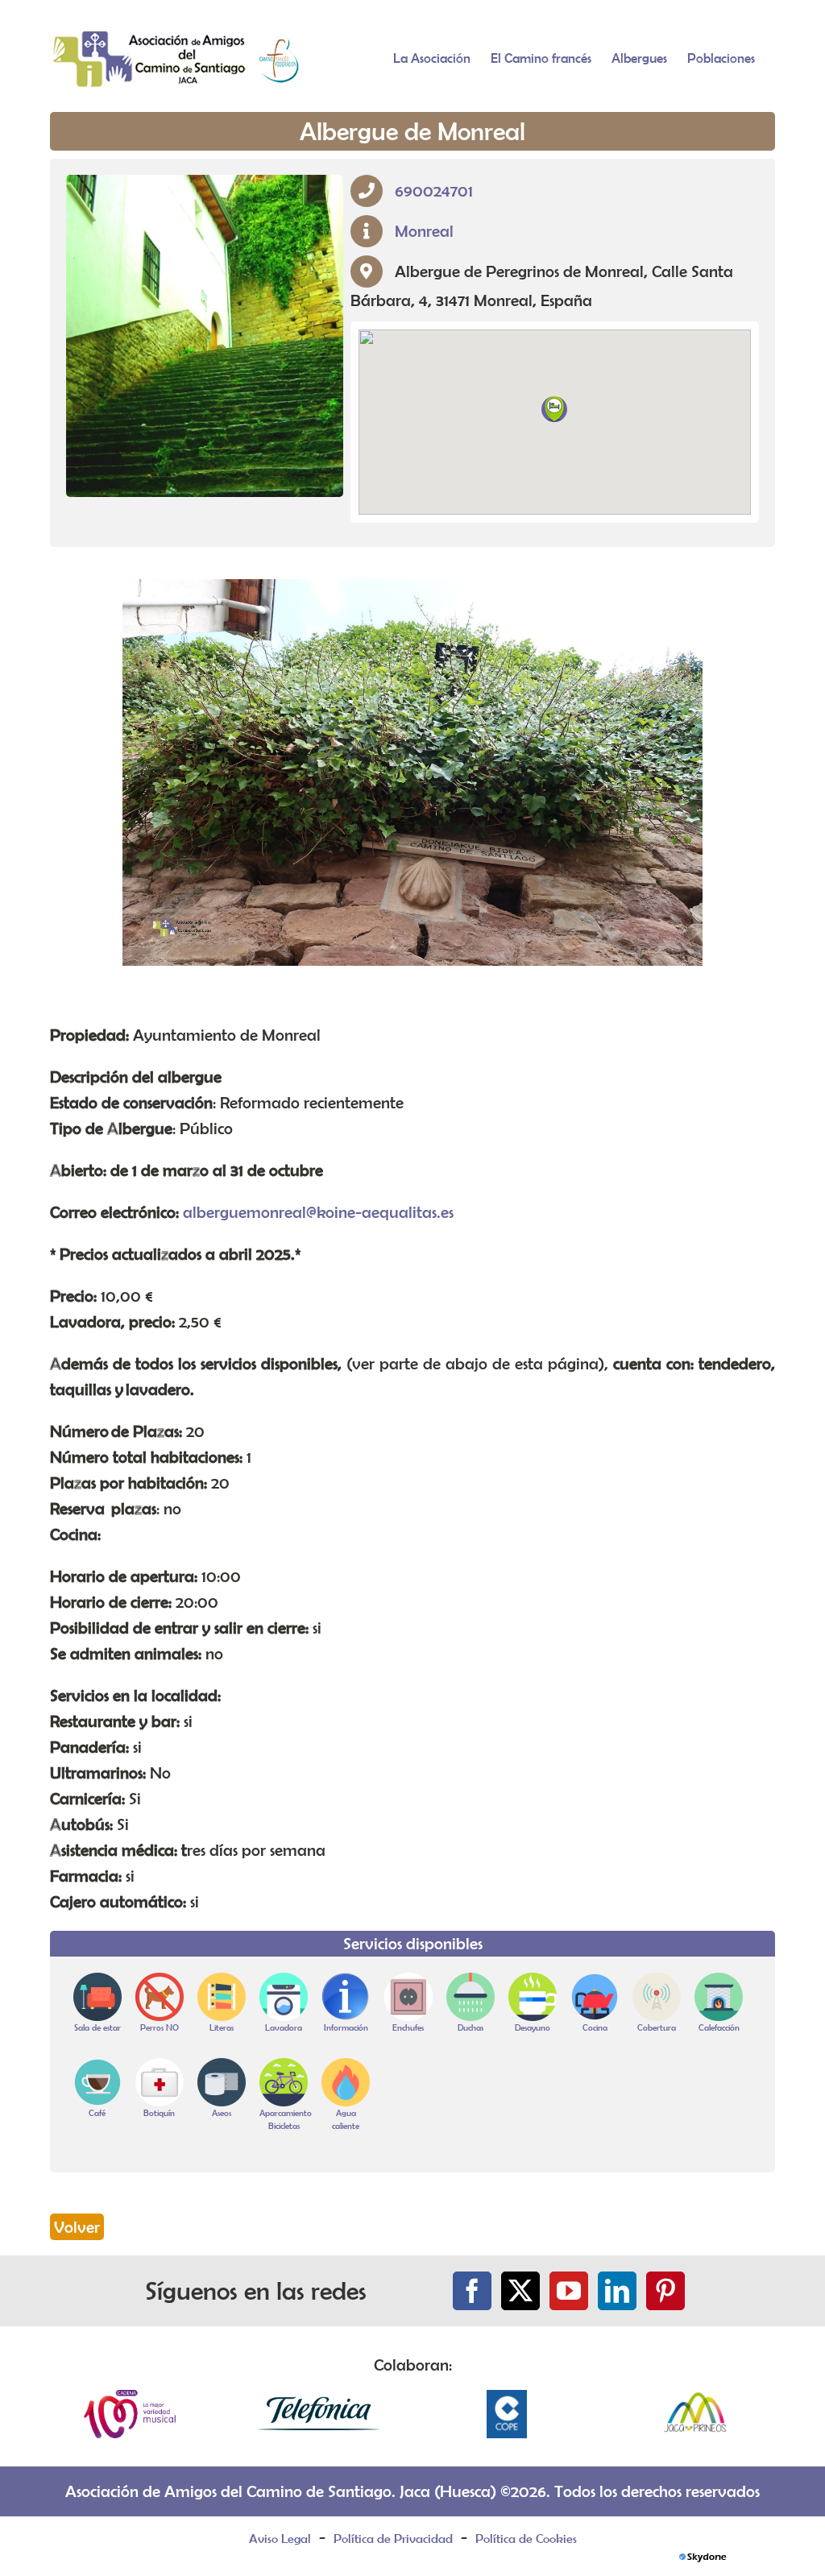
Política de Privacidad (393, 2538)
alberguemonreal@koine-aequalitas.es (318, 1212)
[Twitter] (520, 2291)
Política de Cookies (526, 2538)
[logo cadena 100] (130, 2398)
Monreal (424, 231)
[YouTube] (569, 2291)
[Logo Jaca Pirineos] (695, 2398)
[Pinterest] (665, 2291)
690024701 (434, 191)
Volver (77, 2227)
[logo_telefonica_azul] (318, 2398)
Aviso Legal (280, 2538)
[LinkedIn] (617, 2291)
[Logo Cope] (507, 2398)
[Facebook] (472, 2291)
